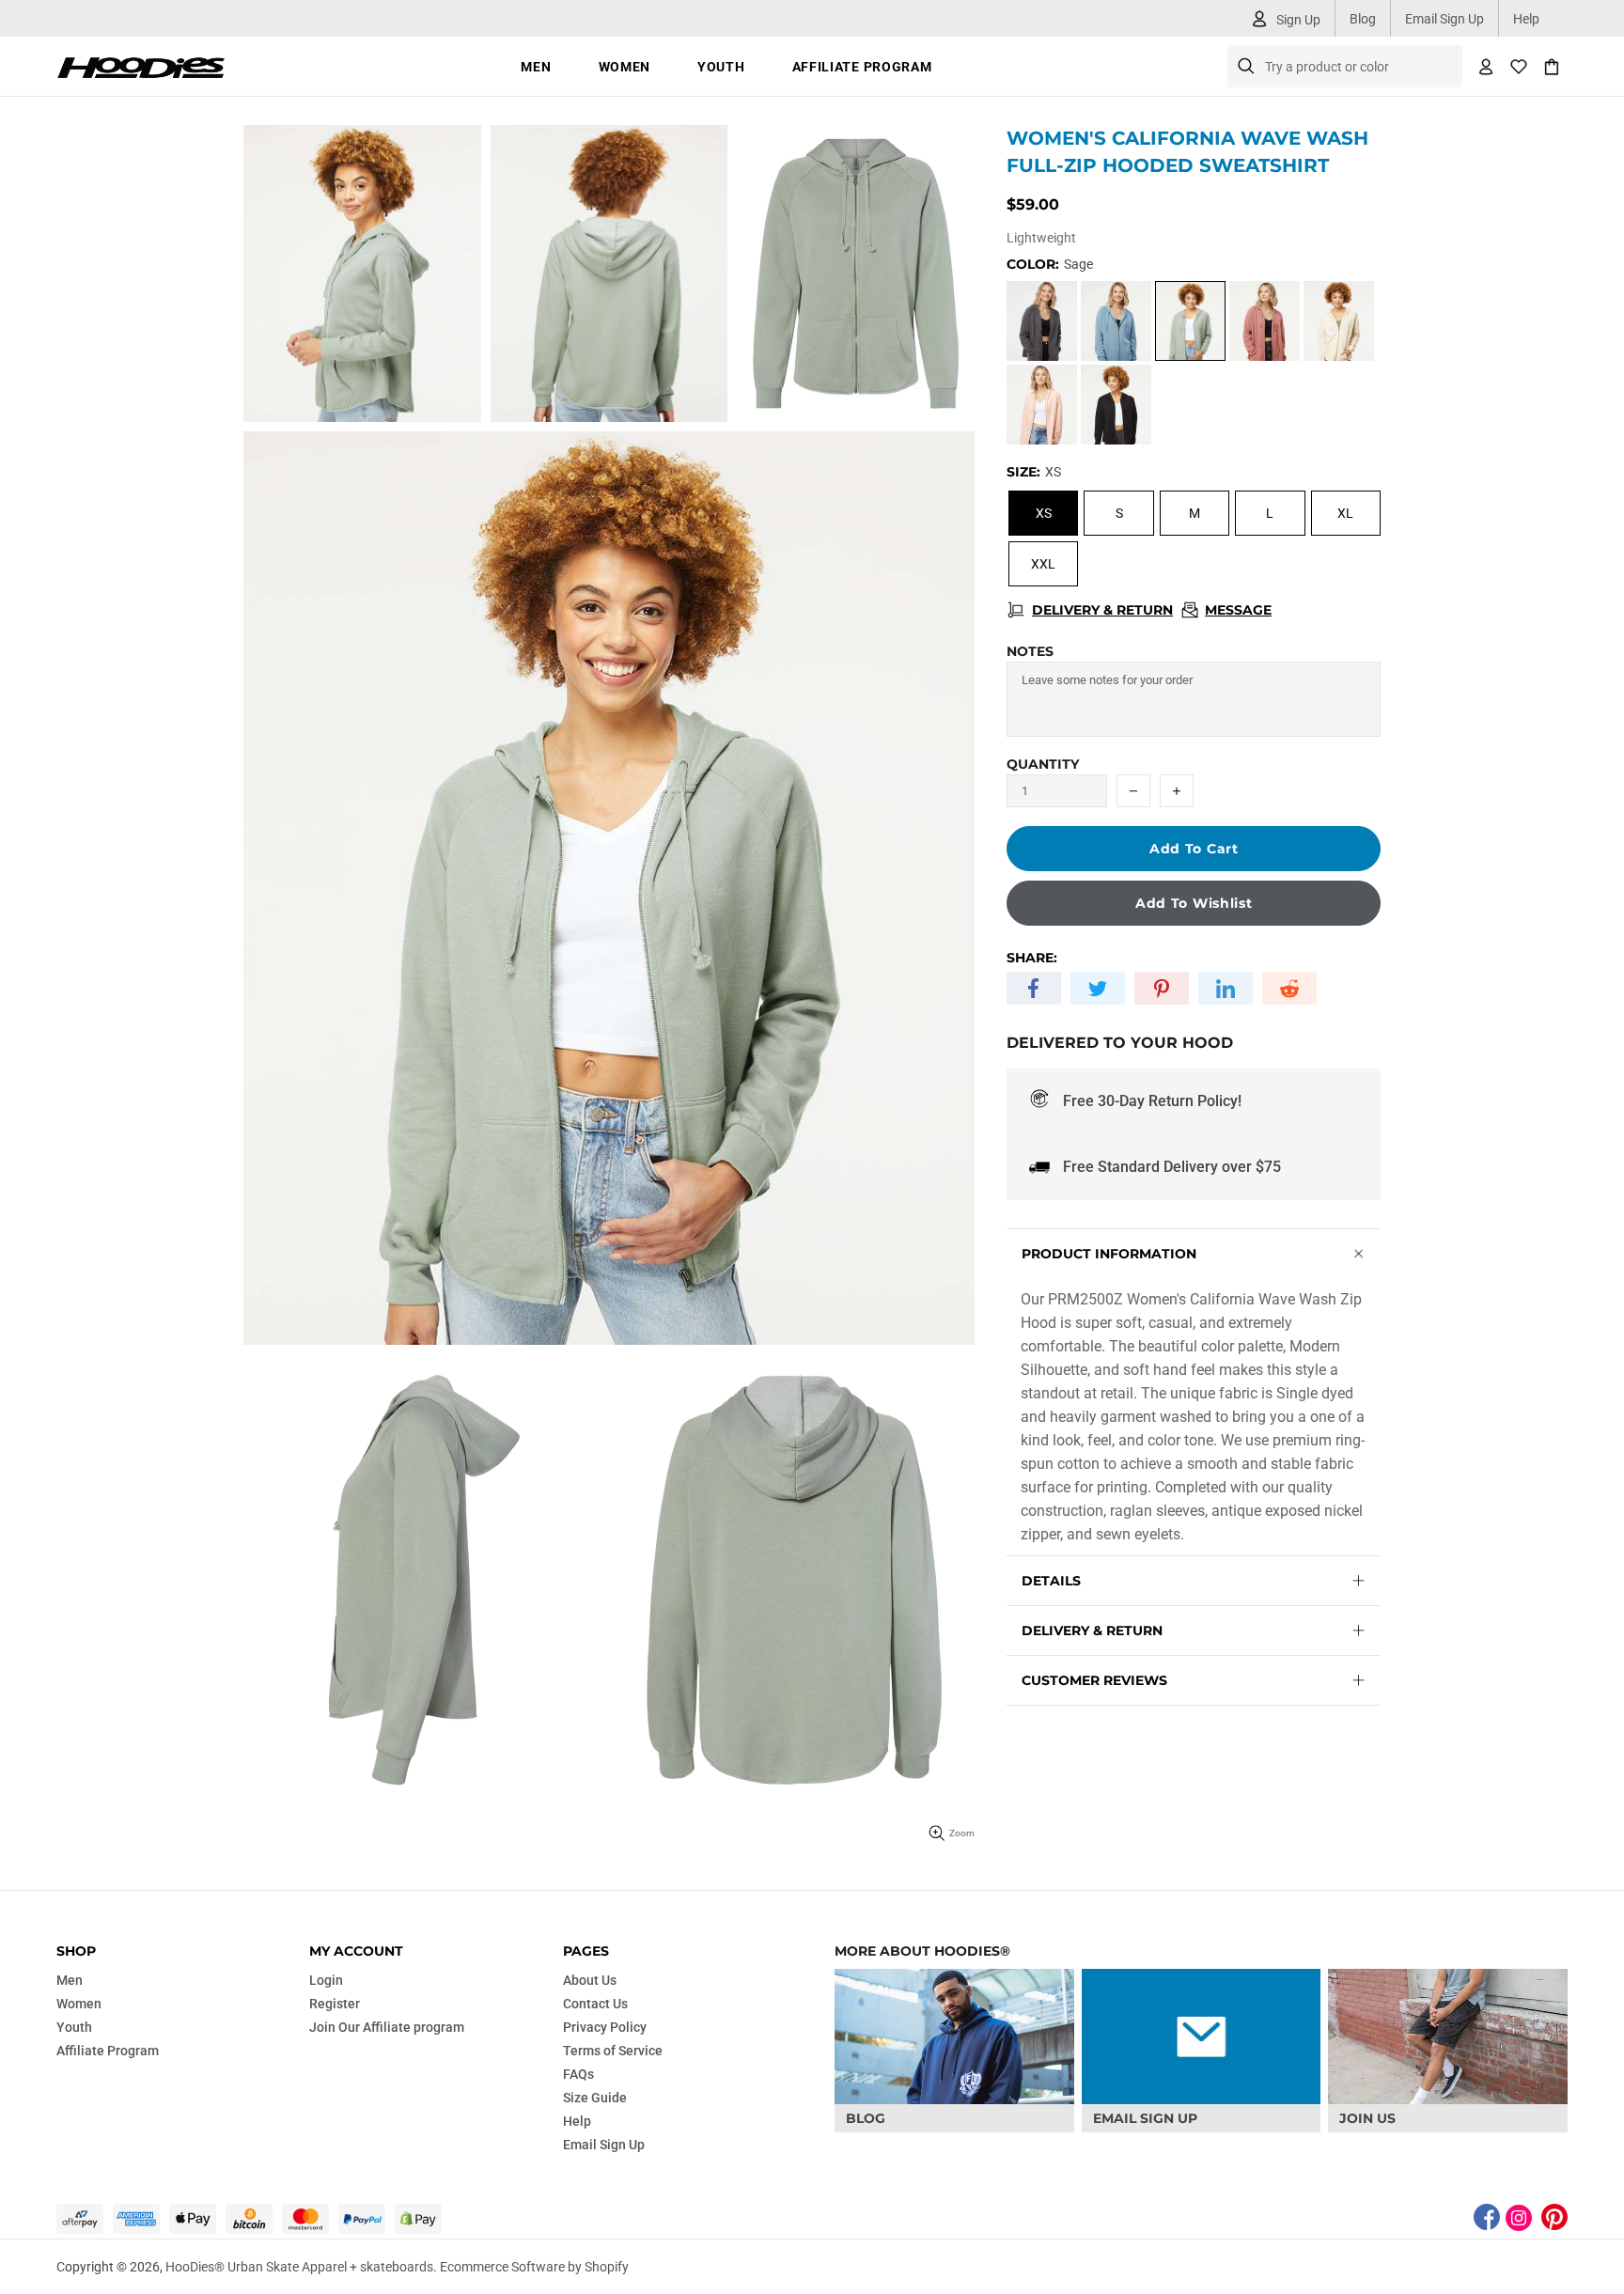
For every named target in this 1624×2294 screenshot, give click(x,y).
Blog (1363, 19)
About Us (590, 1980)
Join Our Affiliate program (387, 2027)
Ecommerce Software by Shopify (534, 2267)
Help (1526, 19)
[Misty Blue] (1116, 321)
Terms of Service (613, 2051)
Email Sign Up (1444, 19)
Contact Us (595, 2004)
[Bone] (1339, 321)
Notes (1030, 651)
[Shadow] (1042, 321)
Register (335, 2004)
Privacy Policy (605, 2027)
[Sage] (1190, 321)
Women (79, 2004)
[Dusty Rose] (1265, 321)
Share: (1032, 958)
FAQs (578, 2074)
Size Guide (595, 2098)
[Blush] (1042, 405)
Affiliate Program (108, 2051)
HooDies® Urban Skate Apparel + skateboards (141, 66)
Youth (74, 2027)
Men (70, 1980)
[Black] (1116, 405)
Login (326, 1980)
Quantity (1043, 764)
